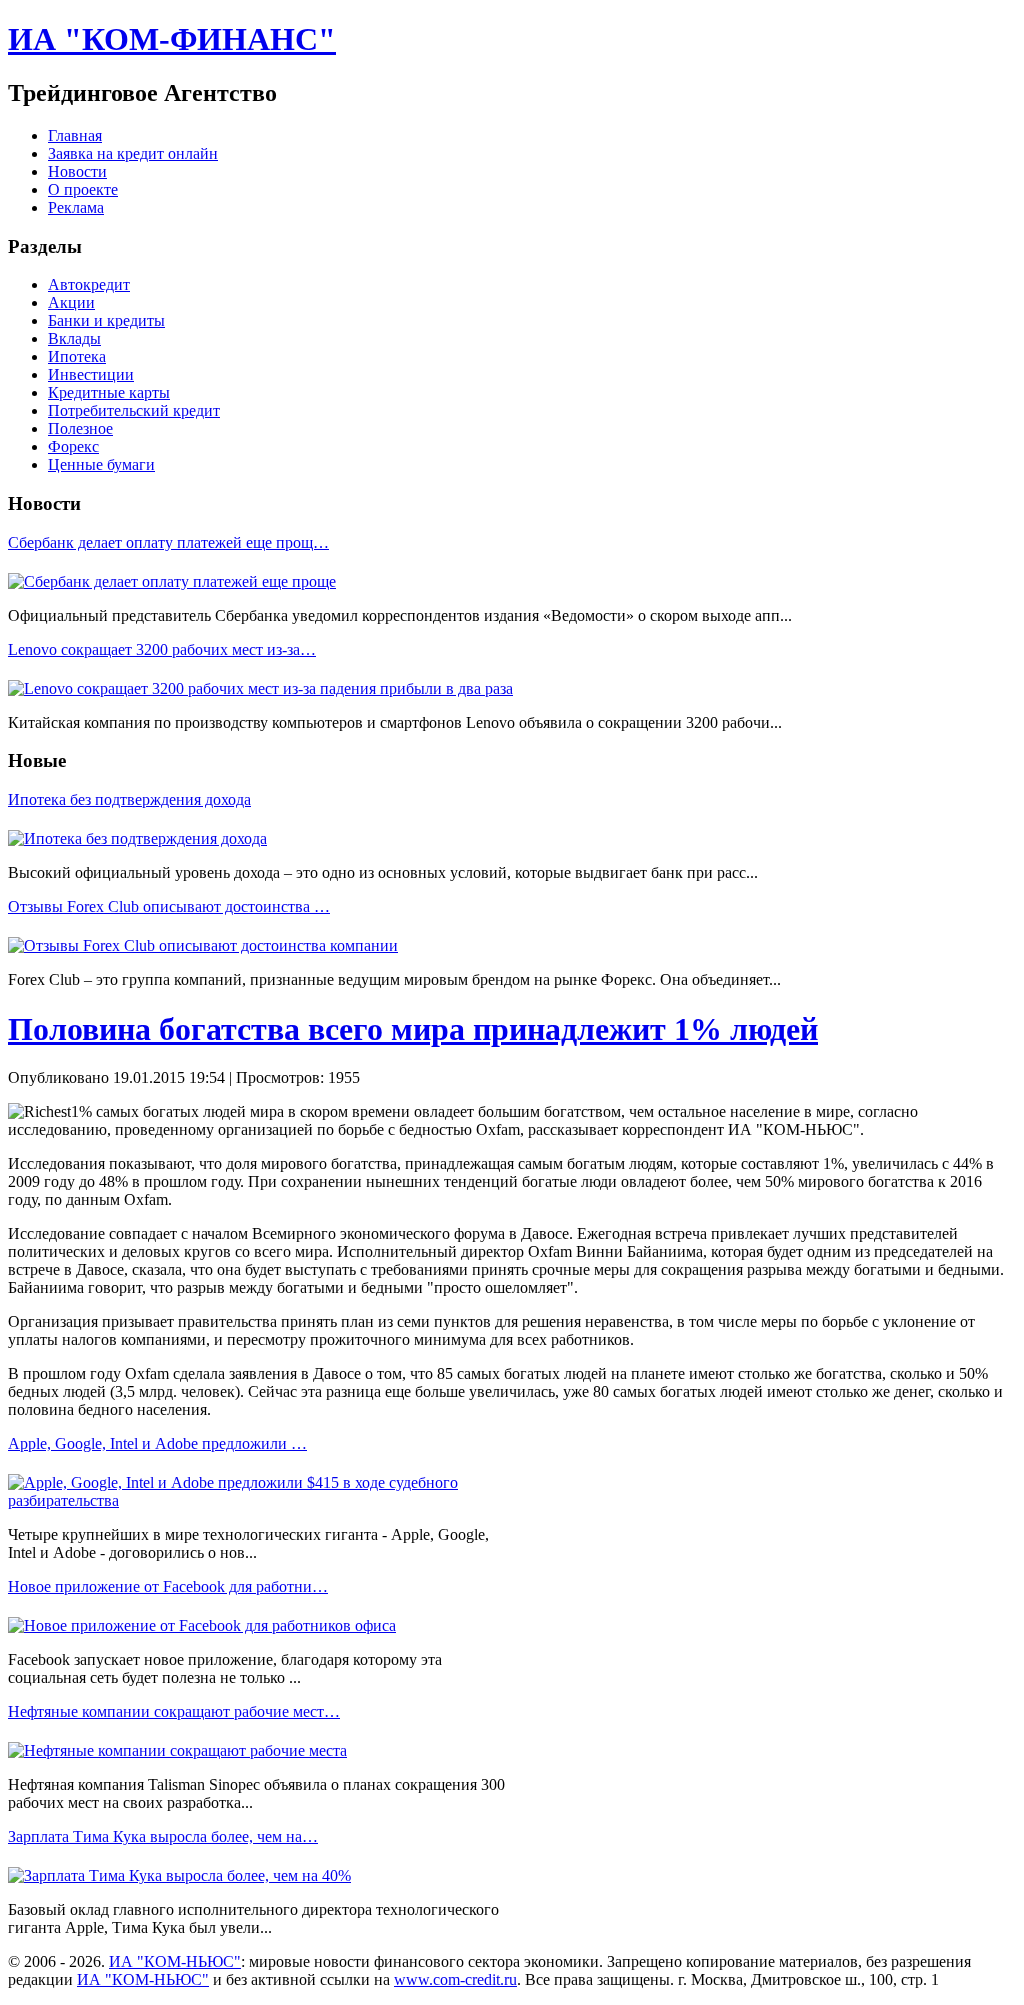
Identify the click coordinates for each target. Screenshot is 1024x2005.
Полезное (80, 428)
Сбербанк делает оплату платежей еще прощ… (168, 542)
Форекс (73, 446)
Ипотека (77, 356)
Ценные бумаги (101, 464)
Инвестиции (91, 374)
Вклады (74, 338)
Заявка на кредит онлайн (133, 153)
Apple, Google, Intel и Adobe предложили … (157, 1443)
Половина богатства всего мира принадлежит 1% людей (413, 1029)
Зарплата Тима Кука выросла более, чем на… (163, 1836)
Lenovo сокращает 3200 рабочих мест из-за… (162, 649)
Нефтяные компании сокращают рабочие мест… (174, 1711)
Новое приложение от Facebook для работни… (168, 1586)
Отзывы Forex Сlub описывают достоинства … (169, 906)
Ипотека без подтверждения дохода (129, 799)
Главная (75, 135)
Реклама (76, 207)
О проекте (83, 189)
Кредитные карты (109, 392)
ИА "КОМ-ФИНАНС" (172, 39)
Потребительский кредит (134, 410)
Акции (71, 302)
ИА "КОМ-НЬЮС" (175, 1961)
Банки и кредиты (106, 320)
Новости (77, 171)
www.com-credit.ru (455, 1979)
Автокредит (89, 284)
